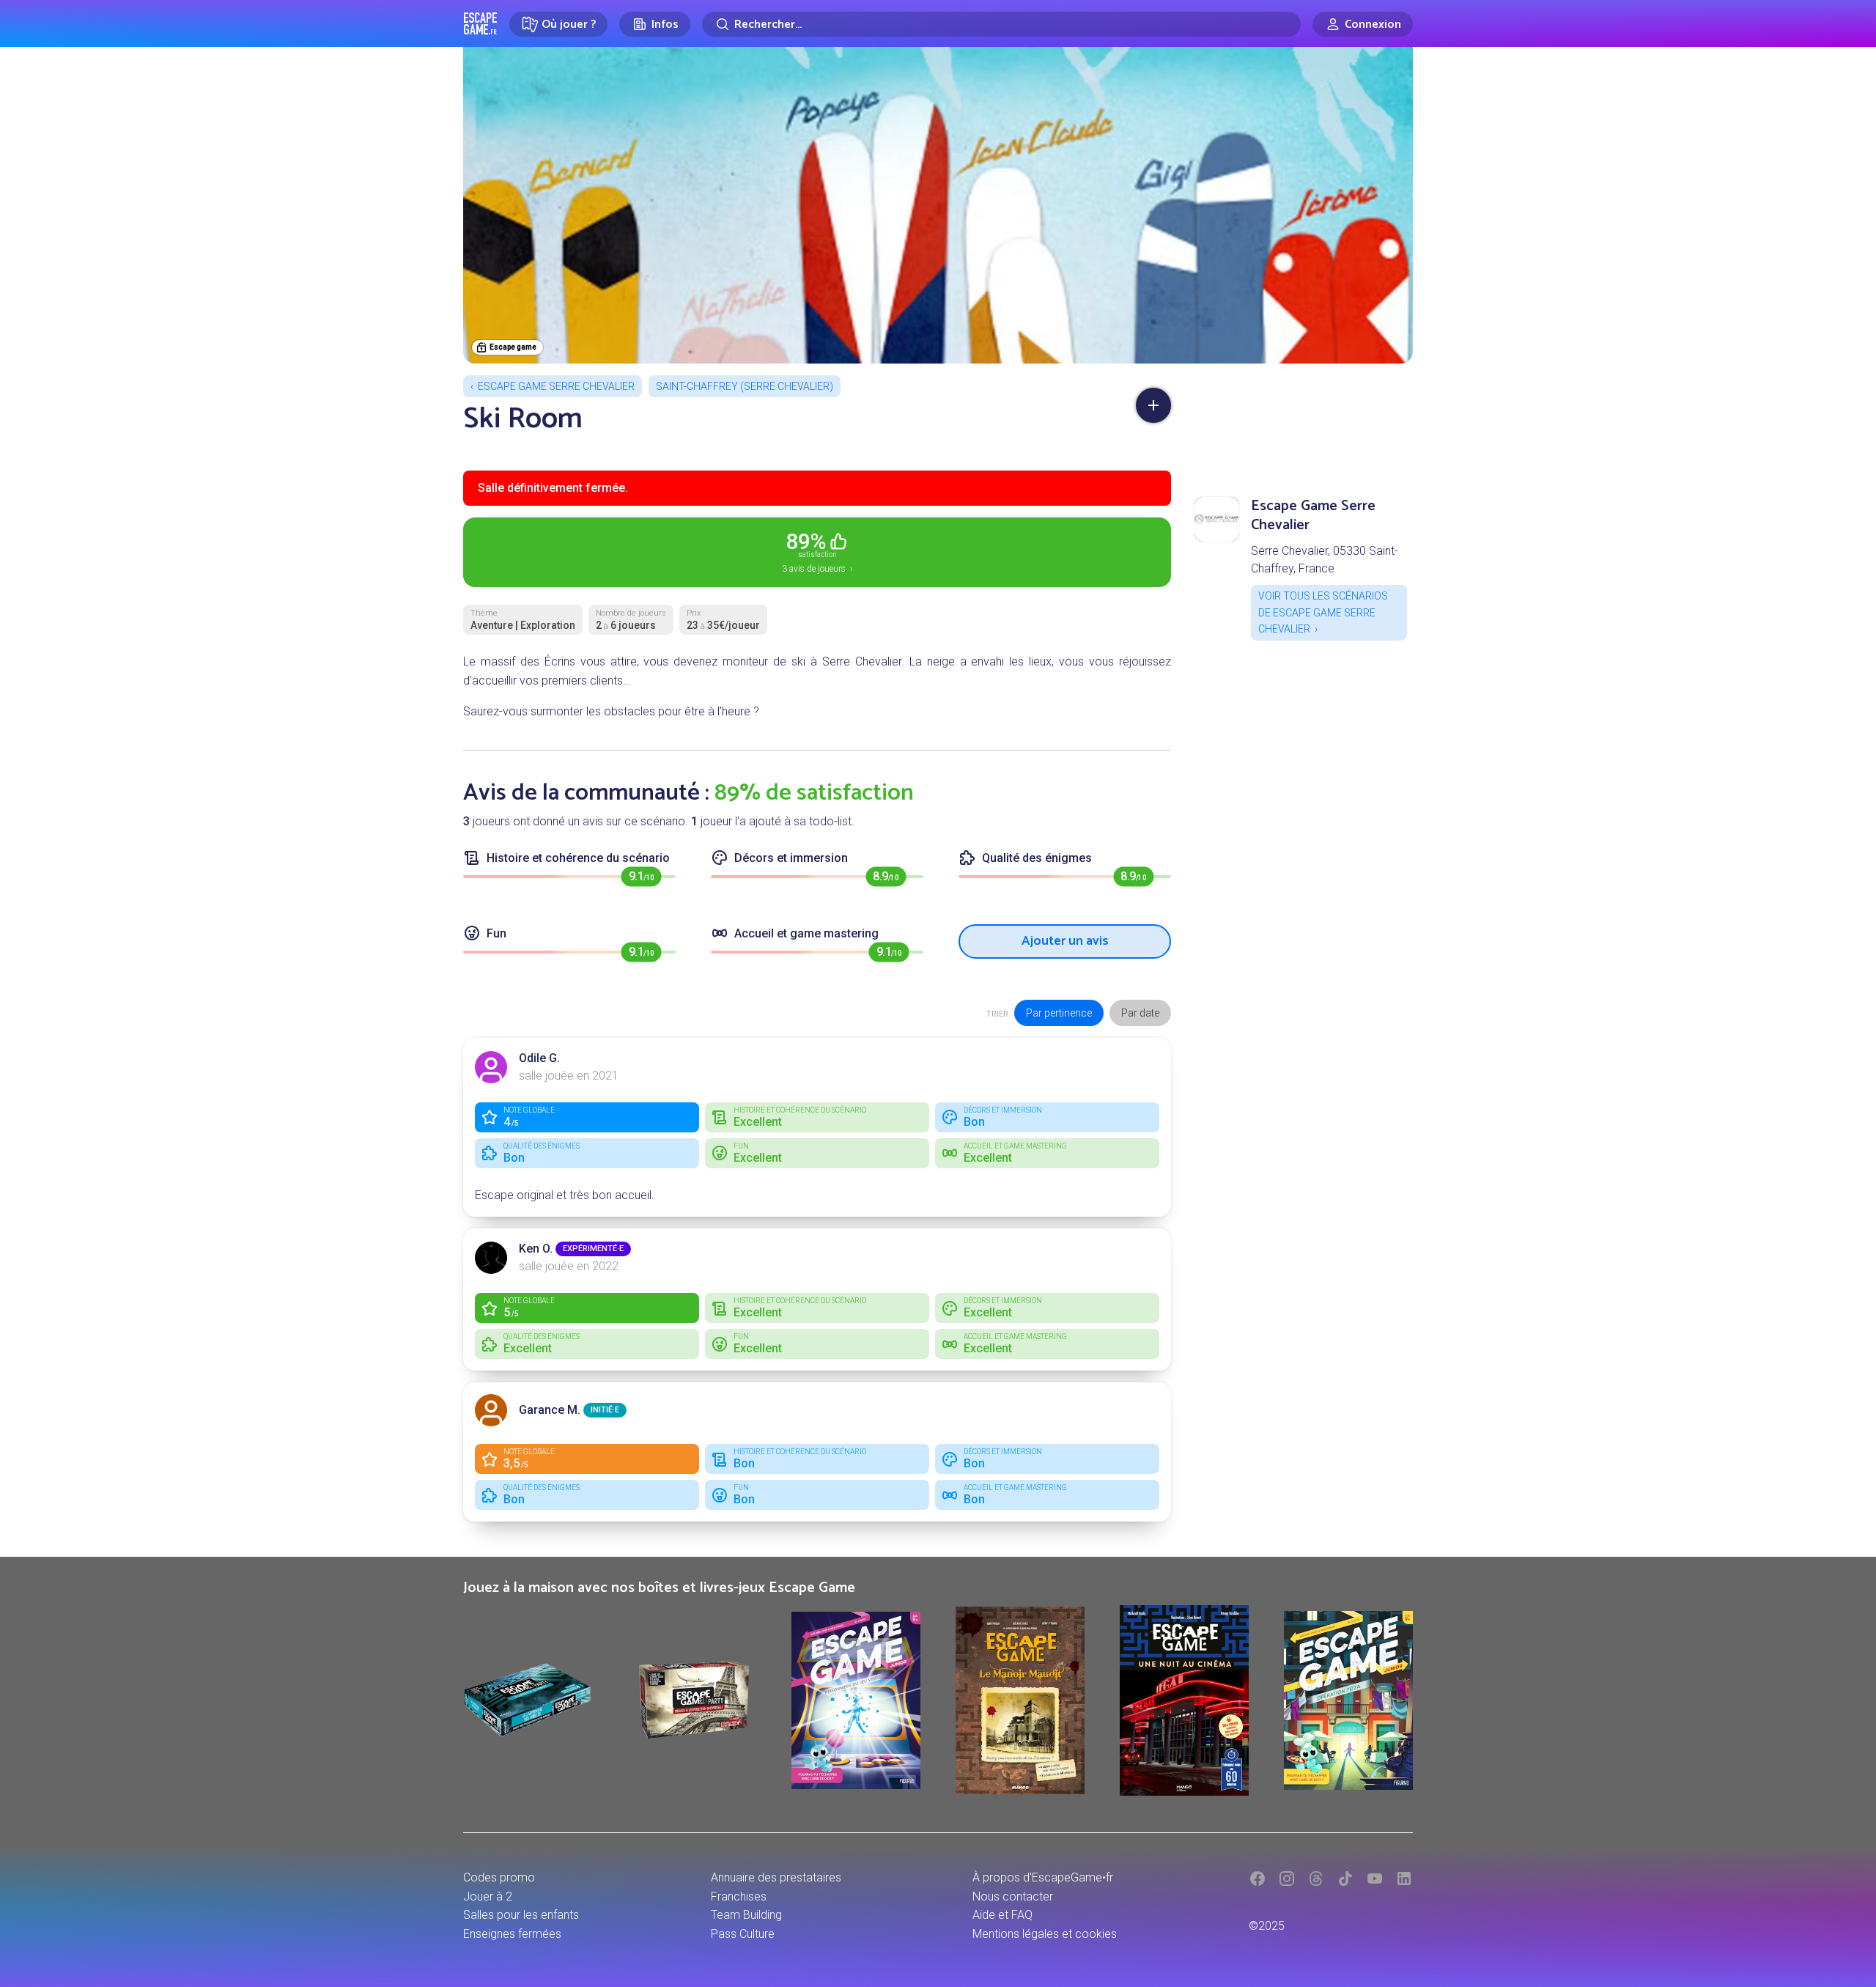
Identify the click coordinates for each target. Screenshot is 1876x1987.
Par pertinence (1059, 1013)
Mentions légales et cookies (1045, 1934)
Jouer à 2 (488, 1896)
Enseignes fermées (512, 1934)
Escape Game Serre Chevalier (556, 386)
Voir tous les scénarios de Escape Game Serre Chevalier (1323, 612)
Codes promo (499, 1877)
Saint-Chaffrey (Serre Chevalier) (745, 386)
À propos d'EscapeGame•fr (1043, 1877)
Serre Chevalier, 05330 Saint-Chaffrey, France (1325, 560)
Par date (1140, 1013)
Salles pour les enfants (521, 1915)
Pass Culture (743, 1934)
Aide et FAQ (1002, 1915)
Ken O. (536, 1249)
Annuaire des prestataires (776, 1877)
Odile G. (539, 1058)
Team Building (746, 1915)
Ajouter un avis (1065, 941)
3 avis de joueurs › (817, 551)
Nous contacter (1013, 1896)
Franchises (739, 1896)
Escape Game (480, 23)
